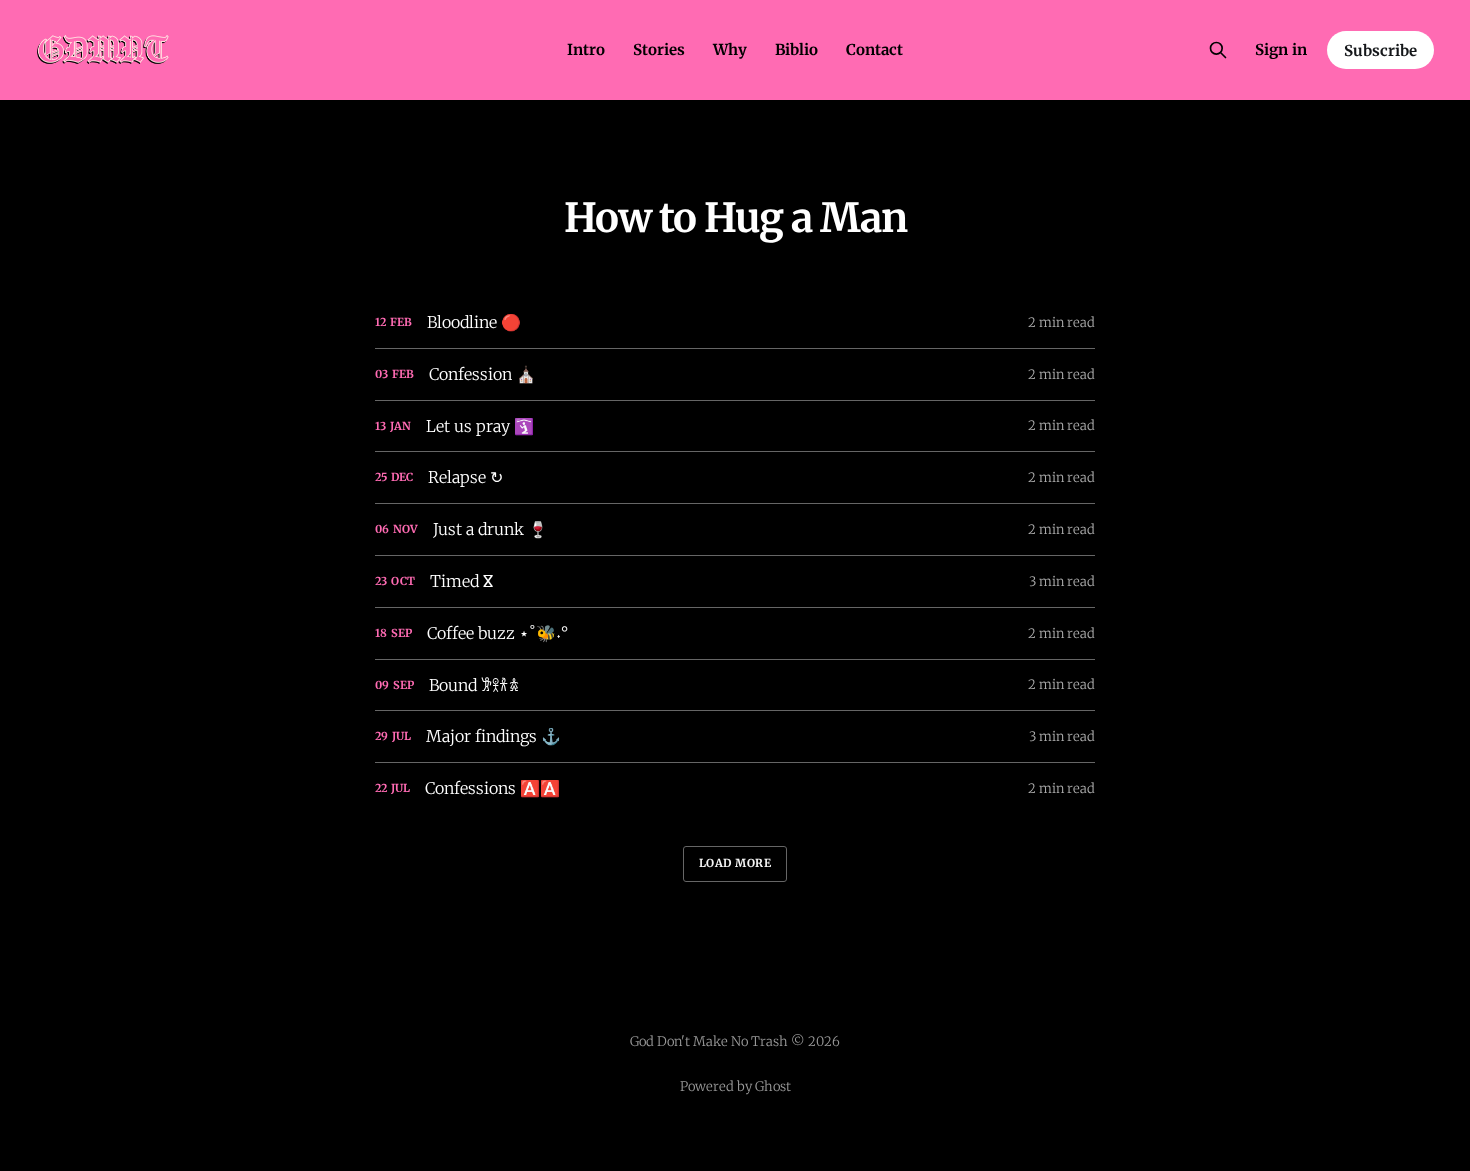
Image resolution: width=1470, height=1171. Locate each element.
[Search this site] (1218, 50)
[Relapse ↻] (735, 477)
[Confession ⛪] (735, 374)
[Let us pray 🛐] (735, 426)
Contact (874, 49)
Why (730, 49)
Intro (586, 49)
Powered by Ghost (735, 1086)
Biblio (796, 49)
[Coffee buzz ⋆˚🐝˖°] (735, 633)
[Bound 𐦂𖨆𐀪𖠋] (735, 685)
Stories (659, 49)
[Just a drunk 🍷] (735, 529)
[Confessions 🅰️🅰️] (735, 788)
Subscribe (1380, 50)
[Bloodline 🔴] (735, 322)
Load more (735, 863)
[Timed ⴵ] (735, 581)
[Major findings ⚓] (735, 736)
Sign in (1281, 49)
